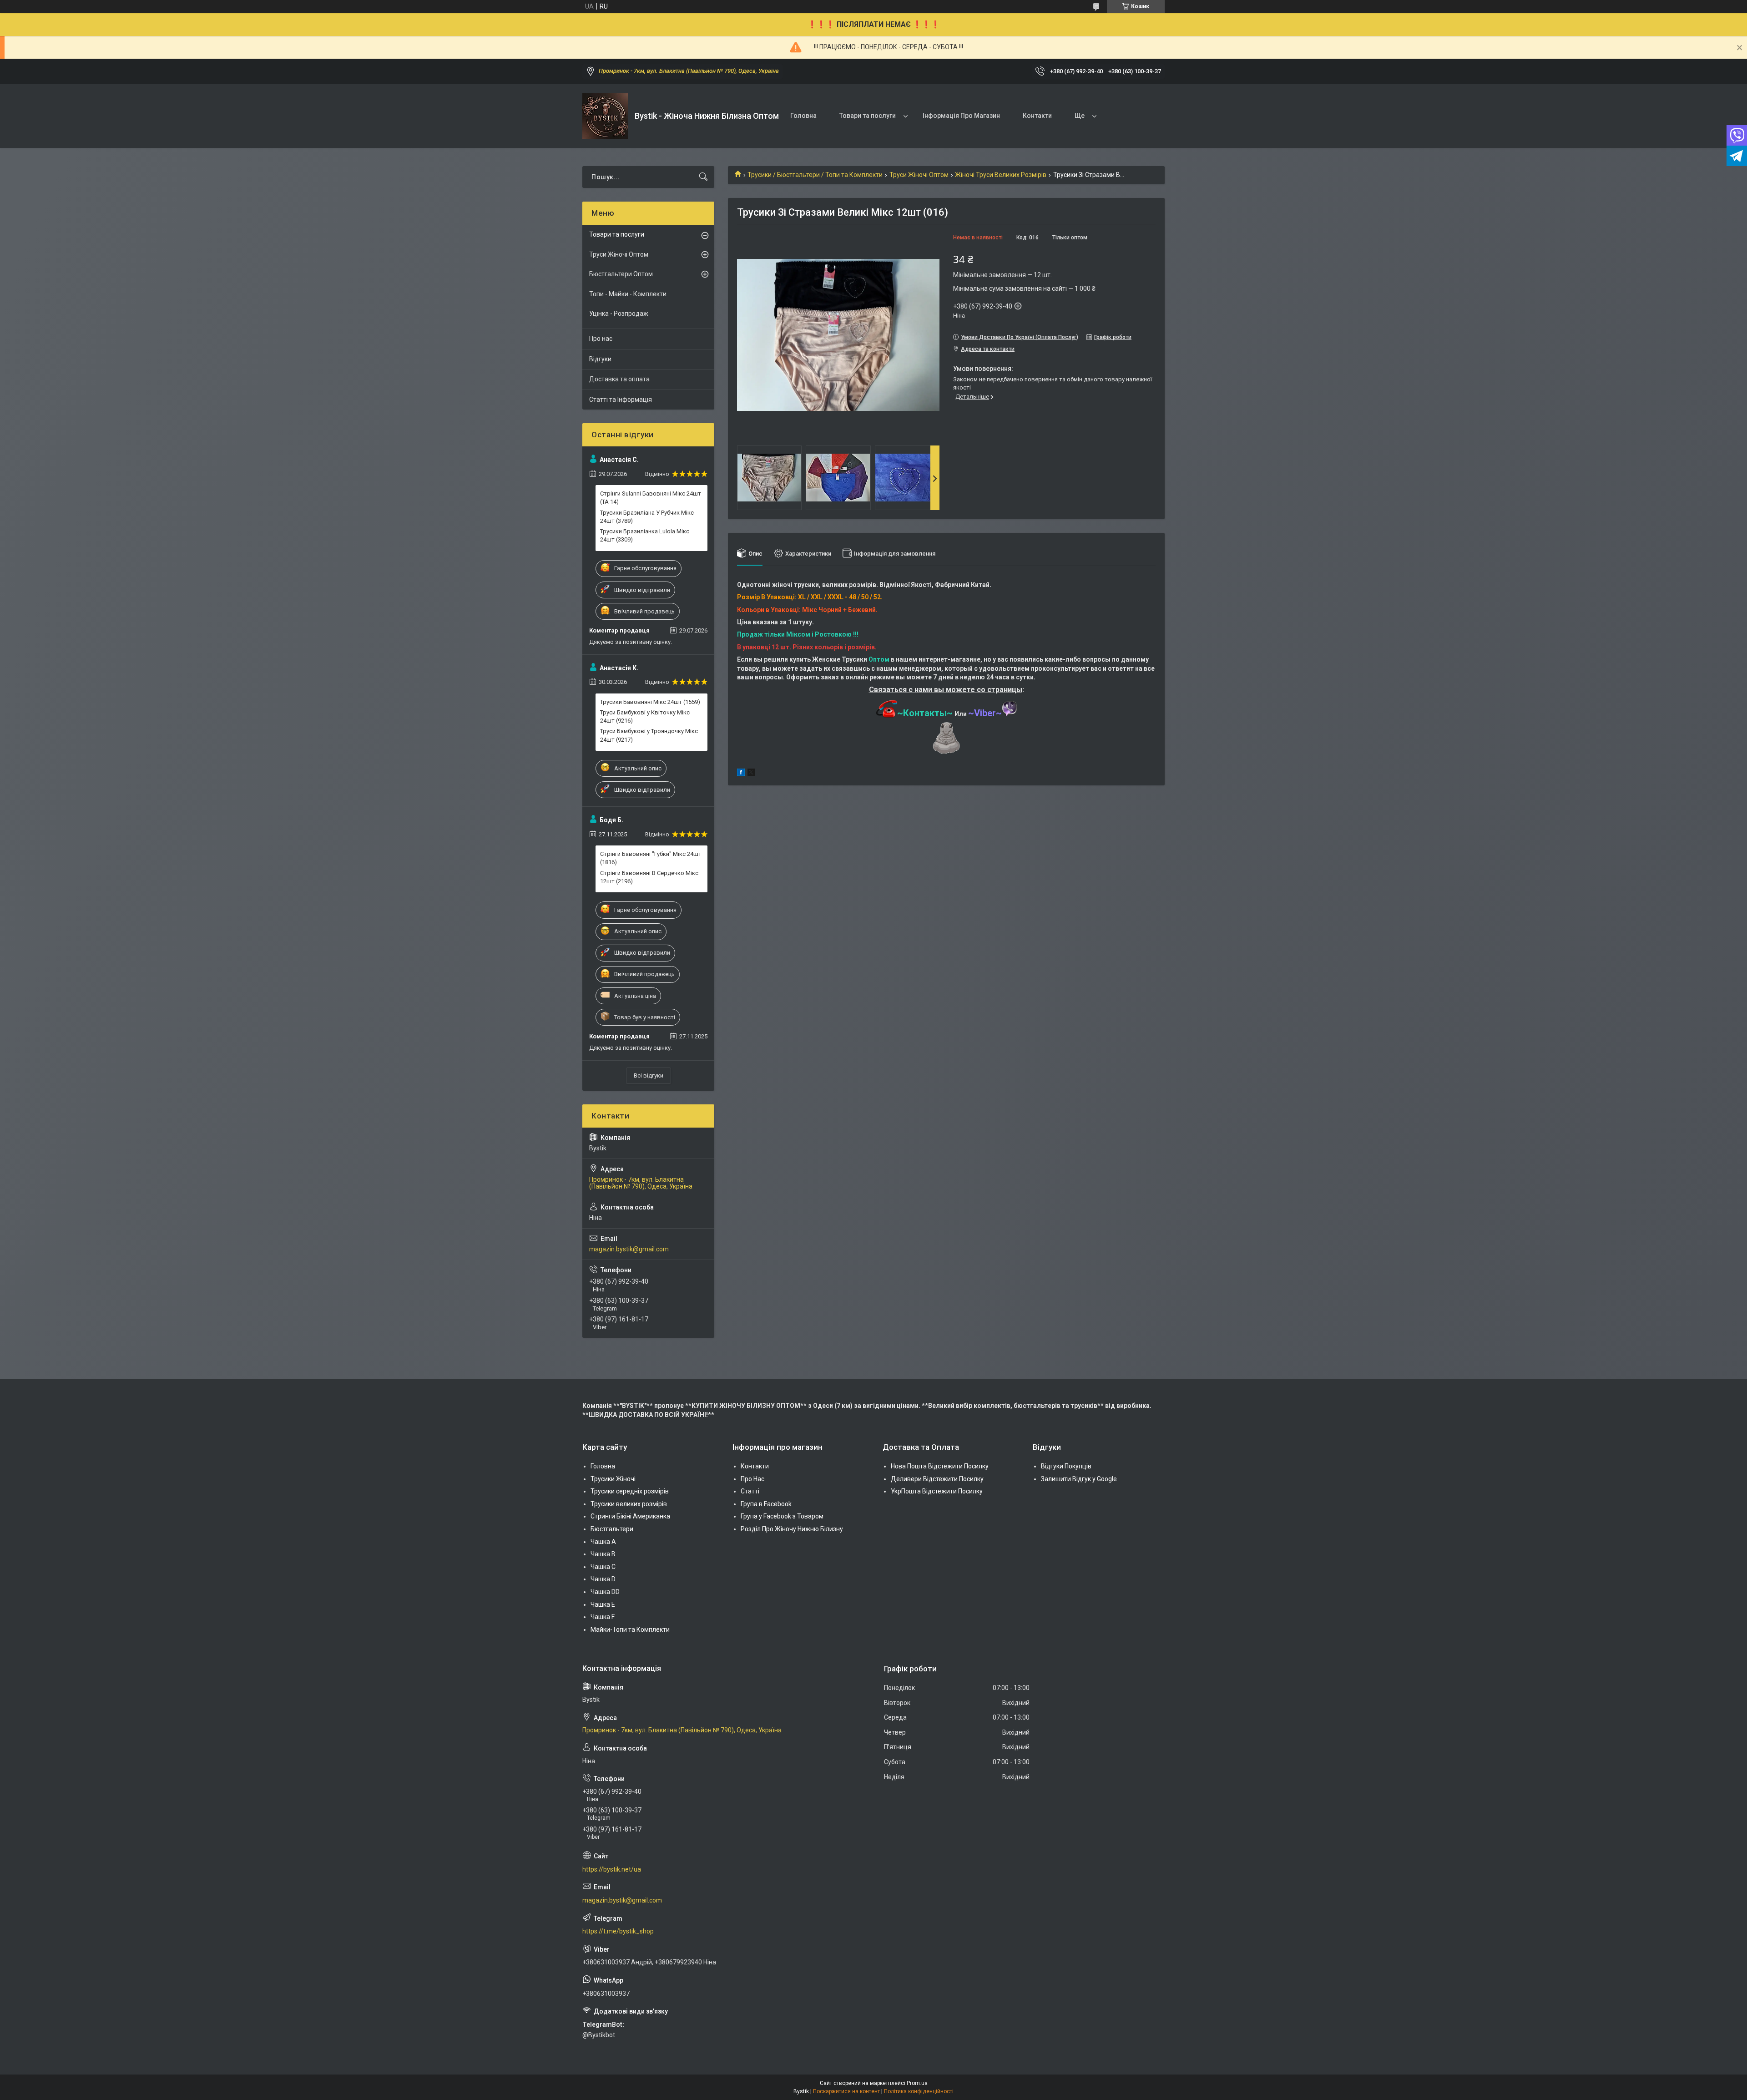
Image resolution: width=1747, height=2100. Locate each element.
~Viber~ (985, 713)
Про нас (601, 339)
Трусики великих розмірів (629, 1504)
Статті (750, 1491)
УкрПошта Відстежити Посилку (937, 1491)
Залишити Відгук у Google (1079, 1479)
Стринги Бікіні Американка (630, 1516)
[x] (751, 774)
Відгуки (600, 359)
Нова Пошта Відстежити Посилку (940, 1466)
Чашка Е (603, 1604)
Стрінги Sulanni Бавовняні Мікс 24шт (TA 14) (651, 498)
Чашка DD (605, 1592)
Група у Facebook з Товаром (782, 1516)
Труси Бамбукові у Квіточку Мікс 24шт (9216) (645, 716)
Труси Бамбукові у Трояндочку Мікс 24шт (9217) (649, 735)
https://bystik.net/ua (612, 1869)
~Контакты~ (925, 713)
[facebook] (741, 774)
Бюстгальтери (612, 1529)
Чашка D (603, 1579)
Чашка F (603, 1617)
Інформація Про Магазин (961, 116)
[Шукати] (703, 177)
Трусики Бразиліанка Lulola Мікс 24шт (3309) (645, 535)
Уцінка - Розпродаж (619, 314)
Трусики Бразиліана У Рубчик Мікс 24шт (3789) (647, 517)
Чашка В (603, 1554)
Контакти (1037, 116)
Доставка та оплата (619, 379)
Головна (803, 116)
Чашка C (603, 1567)
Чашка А (603, 1542)
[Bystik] (605, 116)
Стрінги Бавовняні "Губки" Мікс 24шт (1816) (651, 858)
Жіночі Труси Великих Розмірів (1001, 175)
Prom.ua (917, 2083)
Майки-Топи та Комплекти (630, 1629)
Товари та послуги (868, 116)
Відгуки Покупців (1066, 1466)
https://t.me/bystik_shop (618, 1931)
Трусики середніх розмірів (630, 1491)
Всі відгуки (649, 1075)
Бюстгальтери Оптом (621, 274)
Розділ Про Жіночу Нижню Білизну (792, 1529)
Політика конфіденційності (919, 2091)
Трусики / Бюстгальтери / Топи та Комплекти (815, 175)
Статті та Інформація (621, 400)
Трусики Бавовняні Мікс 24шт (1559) (650, 702)
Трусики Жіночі (613, 1479)
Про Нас (752, 1479)
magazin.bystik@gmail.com (629, 1249)
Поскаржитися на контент (846, 2091)
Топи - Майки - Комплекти (628, 294)
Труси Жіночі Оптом (919, 175)
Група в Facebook (766, 1504)
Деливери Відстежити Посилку (937, 1479)
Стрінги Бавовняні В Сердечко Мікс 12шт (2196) (649, 877)
